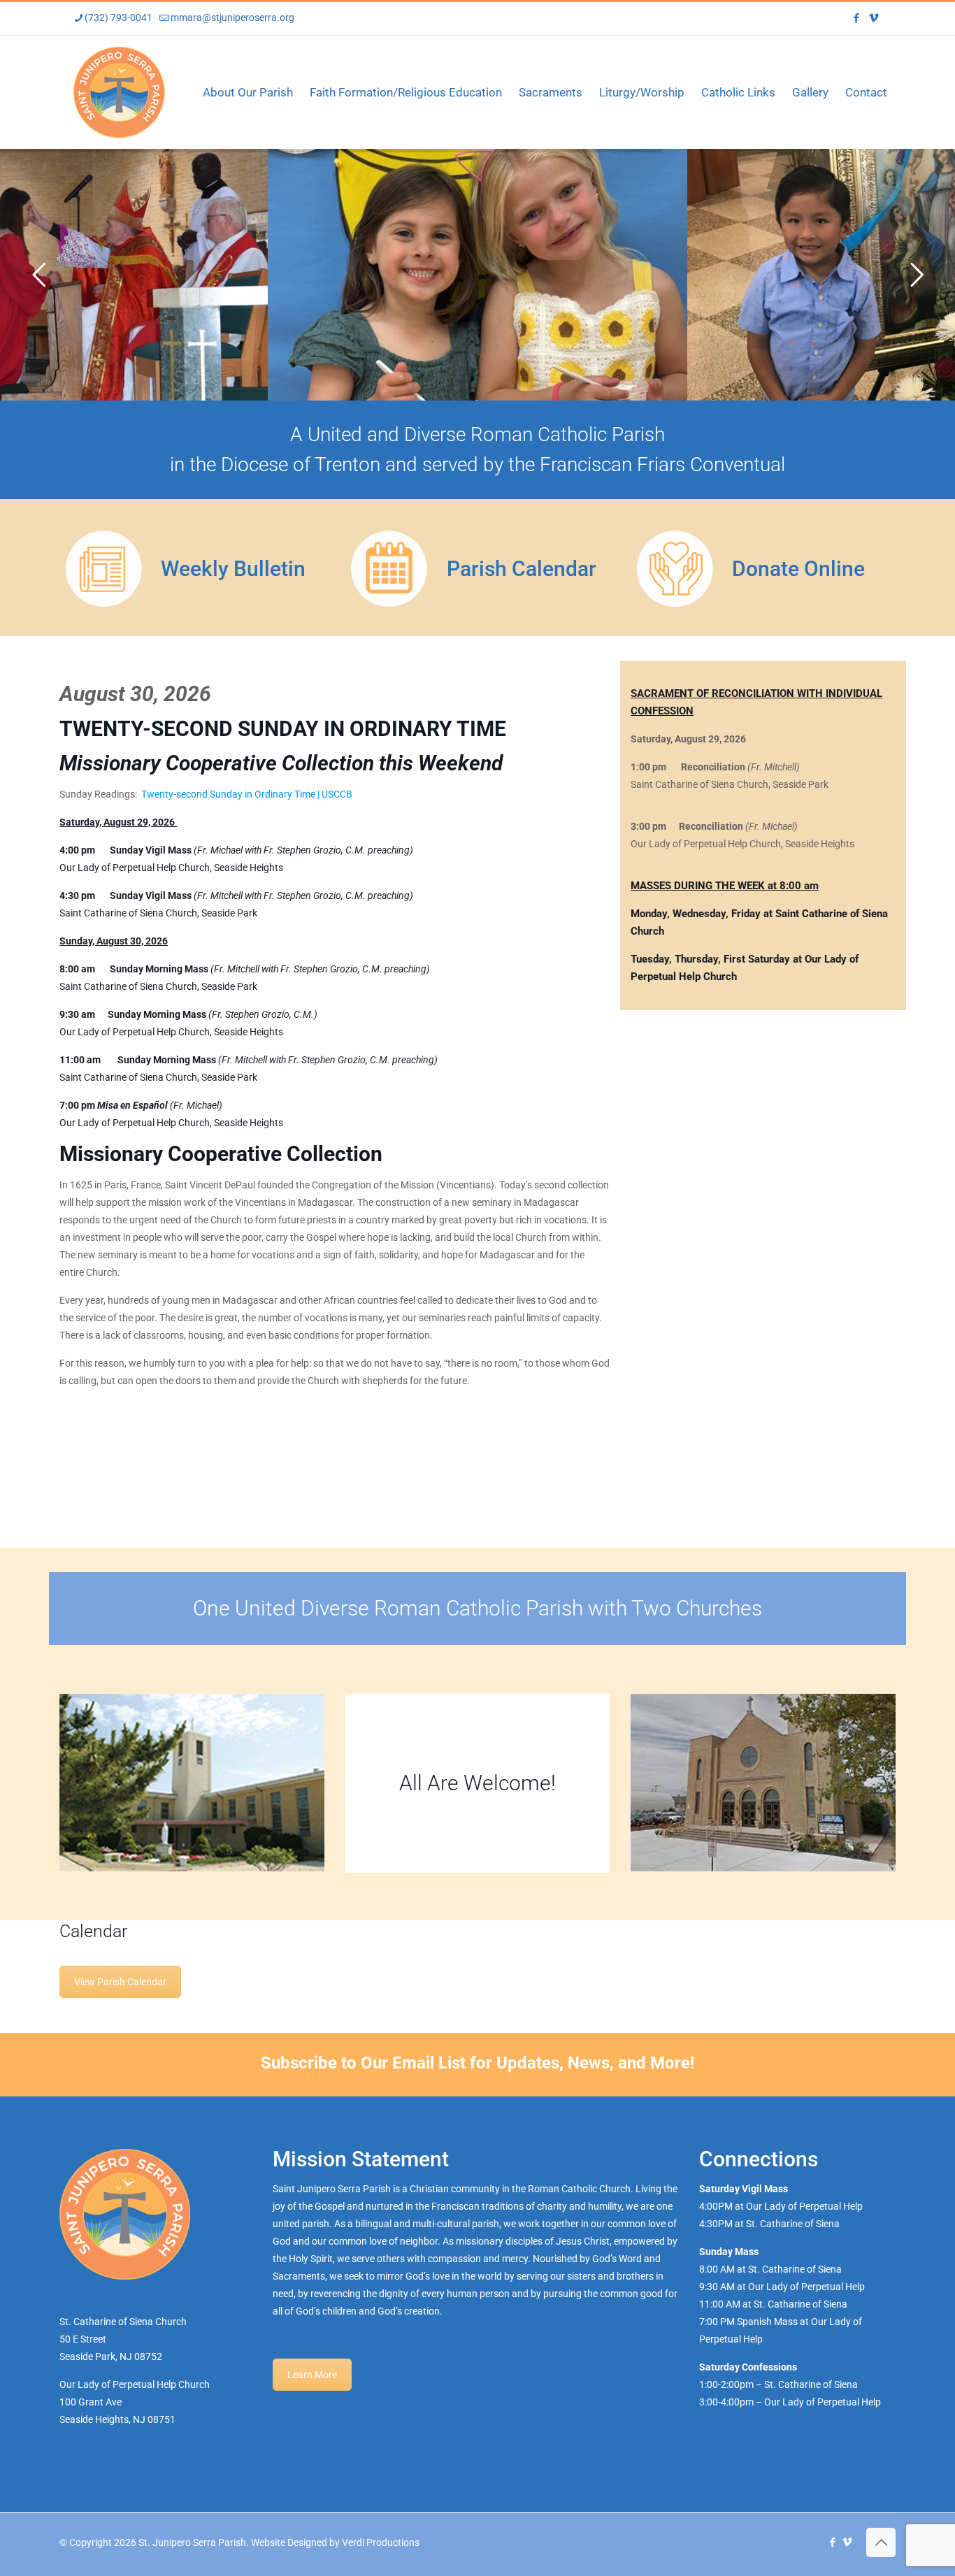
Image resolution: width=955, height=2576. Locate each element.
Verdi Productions (381, 2542)
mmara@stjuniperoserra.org (232, 17)
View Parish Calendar (120, 1982)
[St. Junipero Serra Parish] (119, 92)
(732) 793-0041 (119, 17)
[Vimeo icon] (874, 18)
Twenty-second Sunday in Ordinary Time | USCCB (247, 794)
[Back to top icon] (881, 2542)
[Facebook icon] (856, 18)
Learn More (312, 2375)
